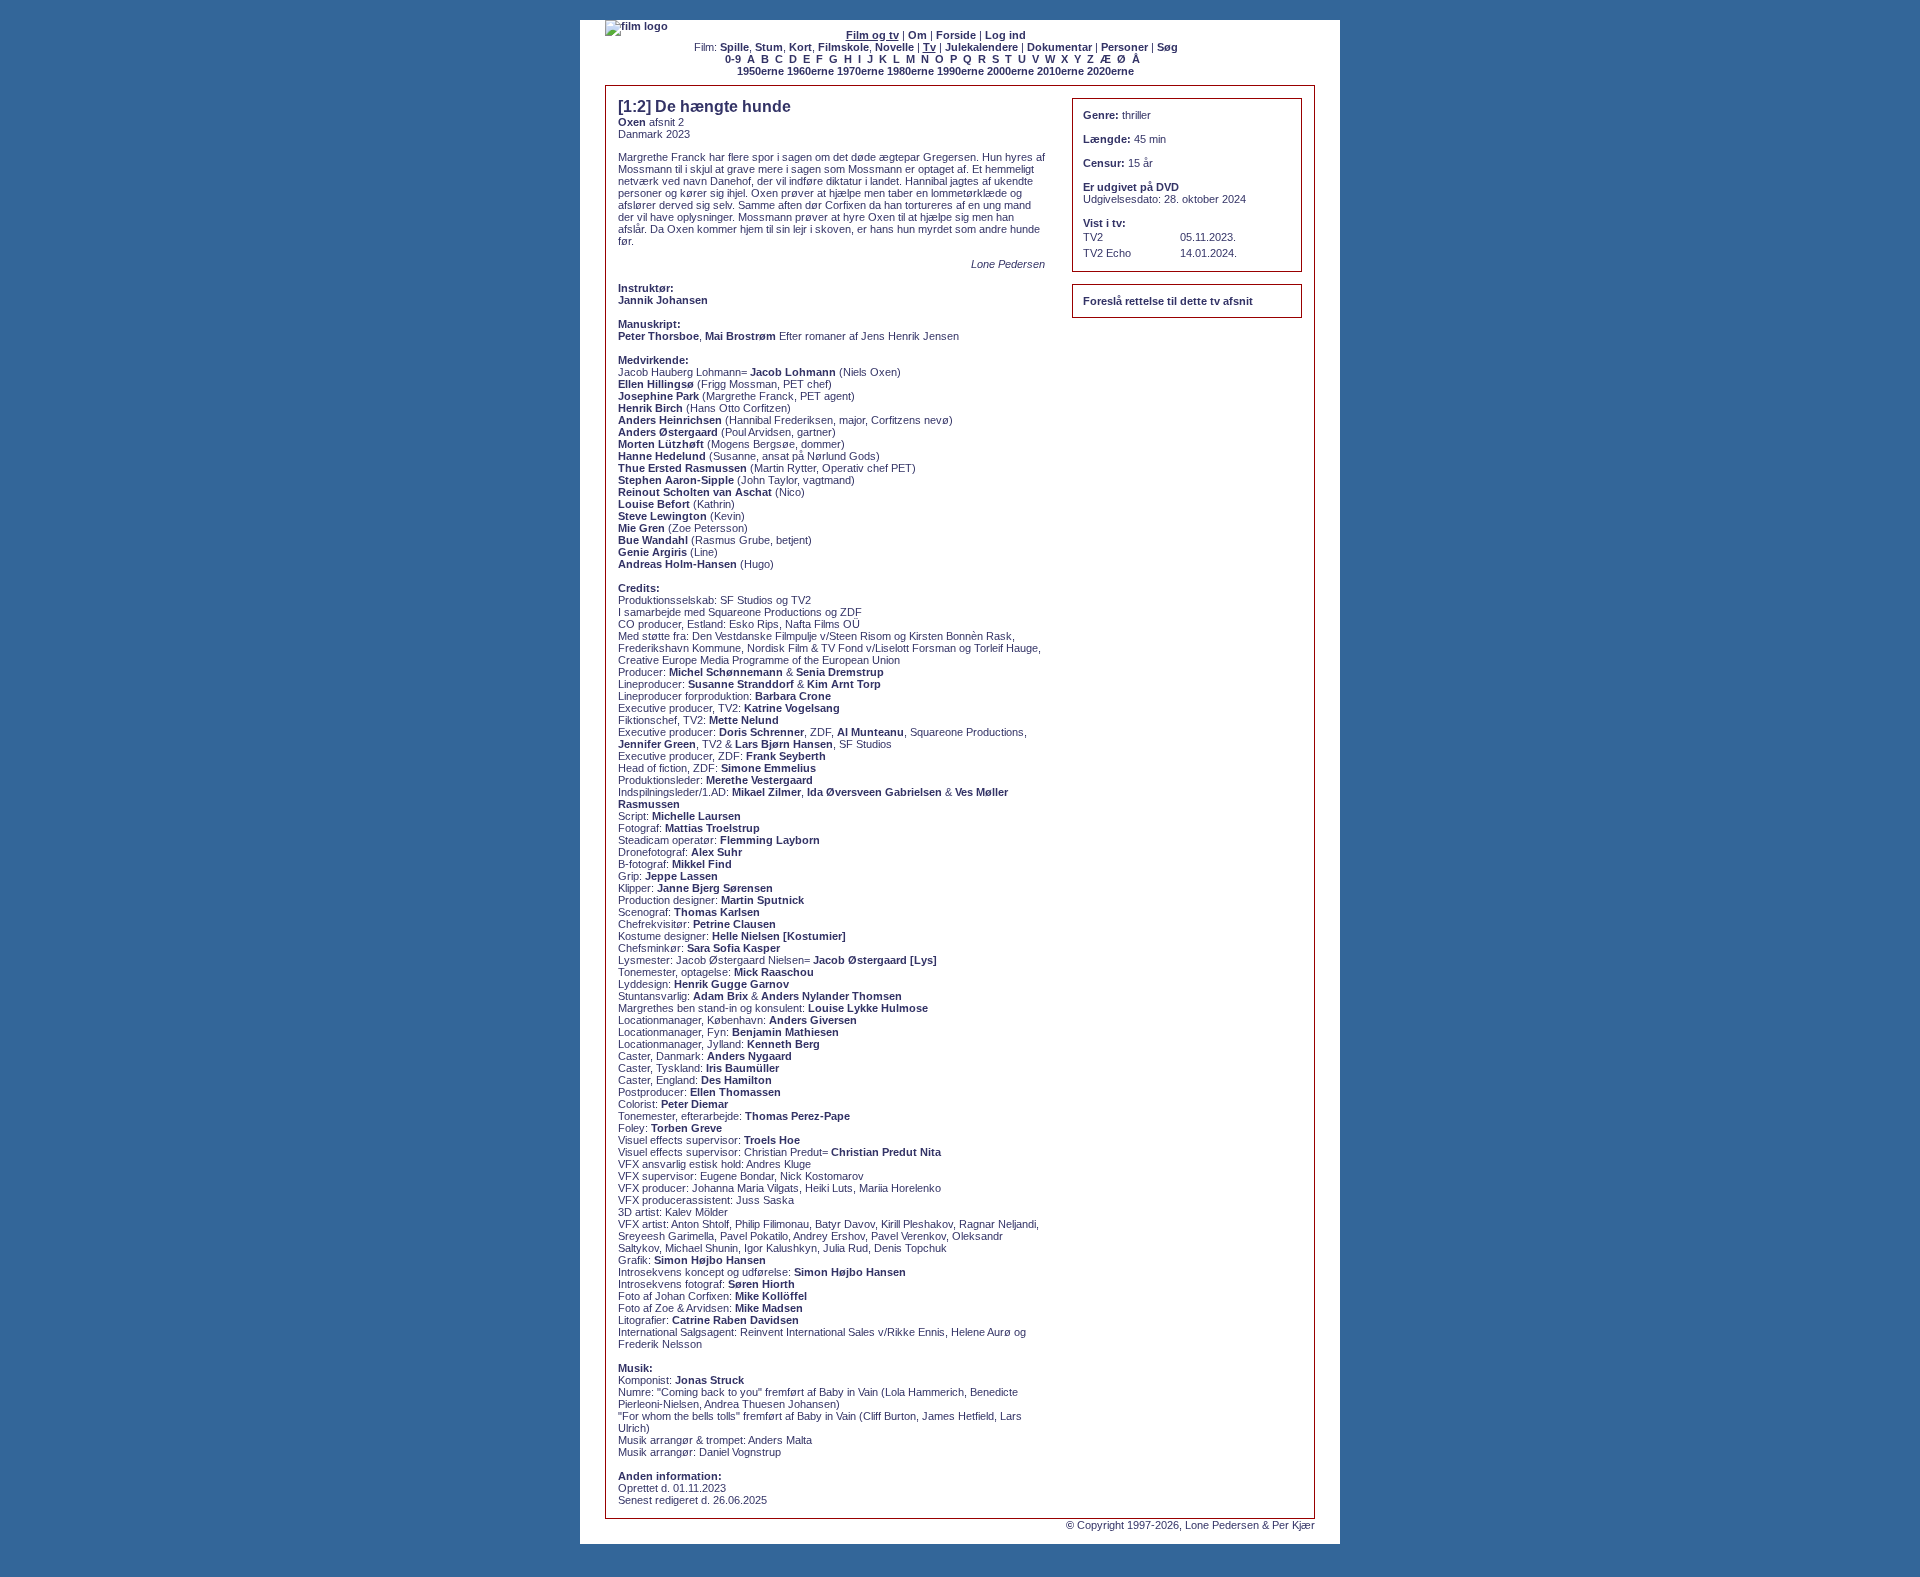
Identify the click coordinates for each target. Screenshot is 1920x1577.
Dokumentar (1059, 47)
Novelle (894, 47)
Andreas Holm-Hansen (677, 564)
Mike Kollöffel (771, 1296)
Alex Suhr (716, 852)
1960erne (810, 71)
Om (917, 35)
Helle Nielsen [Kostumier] (779, 936)
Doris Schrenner (761, 732)
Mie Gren (641, 528)
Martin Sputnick (762, 900)
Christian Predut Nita (886, 1152)
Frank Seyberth (786, 756)
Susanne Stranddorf (741, 684)
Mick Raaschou (774, 972)
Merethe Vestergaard (759, 780)
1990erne (960, 71)
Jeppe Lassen (681, 876)
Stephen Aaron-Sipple (676, 480)
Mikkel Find (702, 864)
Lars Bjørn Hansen (784, 744)
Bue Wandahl (653, 540)
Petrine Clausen (734, 924)
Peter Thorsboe (658, 336)
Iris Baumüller (742, 1068)
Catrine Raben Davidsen (735, 1320)
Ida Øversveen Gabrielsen (874, 792)
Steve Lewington (662, 516)
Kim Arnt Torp (844, 684)
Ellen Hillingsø (656, 384)
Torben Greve (686, 1128)
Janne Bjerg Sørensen (715, 888)
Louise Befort (654, 504)
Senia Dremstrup (840, 672)
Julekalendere (981, 47)
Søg (1167, 47)
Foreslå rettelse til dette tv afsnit (1168, 301)
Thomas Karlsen (717, 912)
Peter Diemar (694, 1104)
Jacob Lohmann (793, 372)
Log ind (1005, 35)
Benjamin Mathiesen (785, 1032)
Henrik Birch (650, 408)
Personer (1124, 47)
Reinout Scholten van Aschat (695, 492)
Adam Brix (720, 996)
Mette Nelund (744, 720)
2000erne (1010, 71)
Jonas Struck (709, 1380)
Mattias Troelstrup (712, 828)
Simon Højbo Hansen (710, 1260)
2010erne (1060, 71)
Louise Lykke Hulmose (868, 1008)
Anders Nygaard (749, 1056)
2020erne (1110, 71)
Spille (734, 47)
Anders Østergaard (668, 432)
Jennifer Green (657, 744)
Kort (800, 47)
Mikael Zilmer (766, 792)
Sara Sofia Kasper (733, 948)
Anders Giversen (813, 1020)
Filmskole (843, 47)
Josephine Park (658, 396)
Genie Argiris (652, 552)
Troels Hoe (772, 1140)
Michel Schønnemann (726, 672)
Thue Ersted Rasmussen (682, 468)
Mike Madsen (769, 1308)
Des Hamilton (736, 1080)
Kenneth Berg (783, 1044)
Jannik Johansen (663, 300)
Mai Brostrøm (740, 336)
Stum (769, 47)
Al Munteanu (870, 732)
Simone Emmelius (768, 768)
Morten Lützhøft (661, 444)
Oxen (632, 122)
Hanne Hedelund (662, 456)
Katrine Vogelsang (792, 708)
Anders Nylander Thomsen (831, 996)
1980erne (910, 71)
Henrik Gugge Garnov (731, 984)
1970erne (860, 71)
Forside (956, 35)
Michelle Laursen (696, 816)
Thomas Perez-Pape (797, 1116)
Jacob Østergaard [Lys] (875, 960)
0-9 (733, 59)
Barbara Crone (793, 696)
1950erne (760, 71)
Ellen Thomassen (735, 1092)
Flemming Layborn (770, 840)
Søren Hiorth (761, 1284)
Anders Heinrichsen (670, 420)
